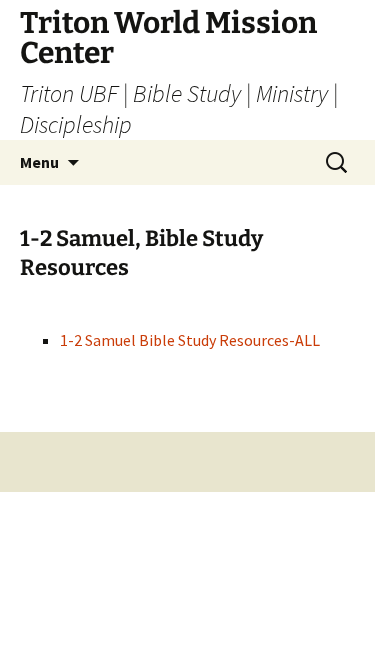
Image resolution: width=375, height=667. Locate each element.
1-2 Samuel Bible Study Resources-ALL (190, 340)
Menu (39, 162)
